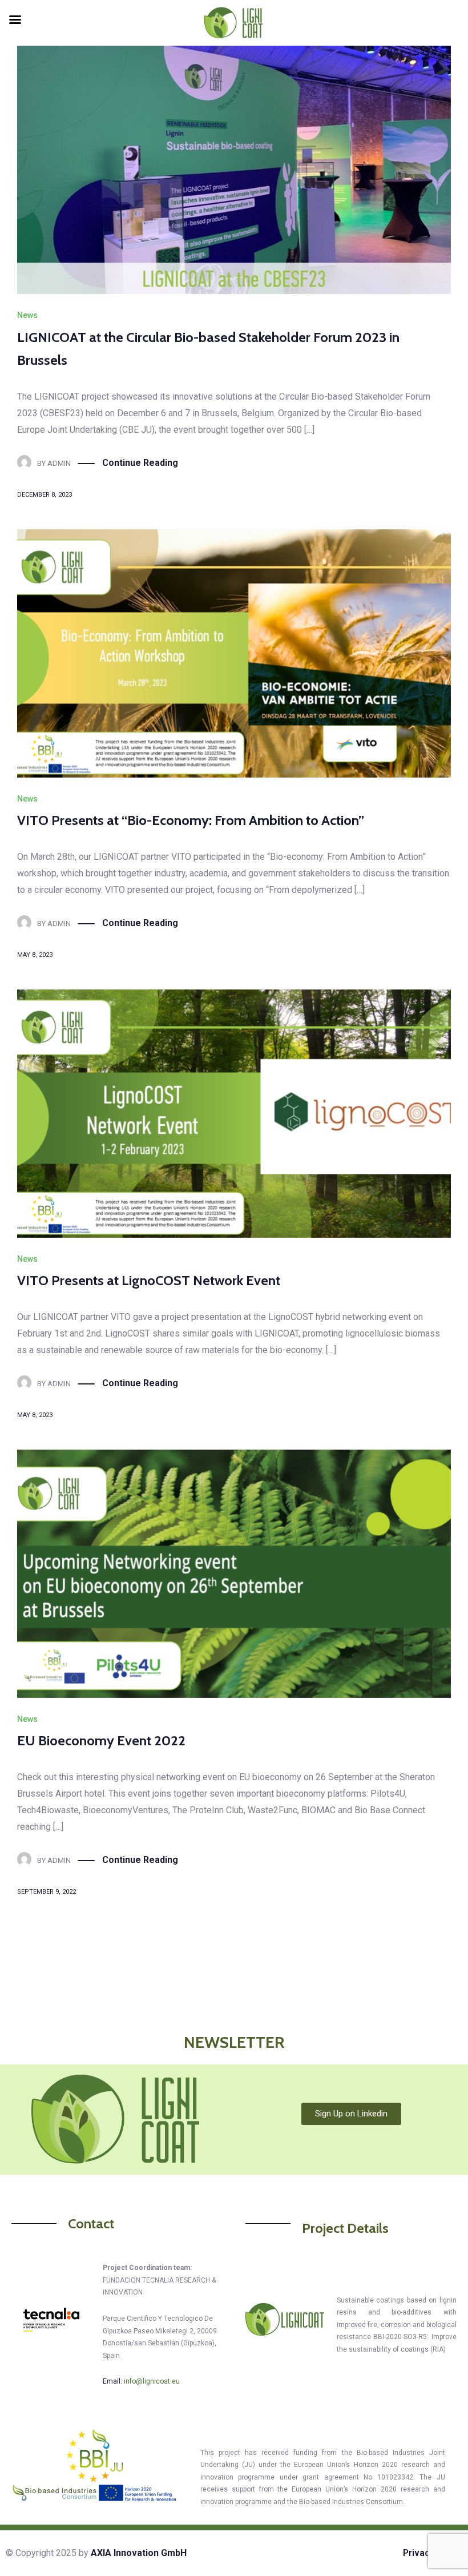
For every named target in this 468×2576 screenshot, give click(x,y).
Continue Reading (140, 463)
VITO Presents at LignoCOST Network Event (149, 1280)
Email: (141, 2381)
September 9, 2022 (47, 1892)
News (27, 315)
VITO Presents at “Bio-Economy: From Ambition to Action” (191, 820)
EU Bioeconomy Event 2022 (101, 1740)
